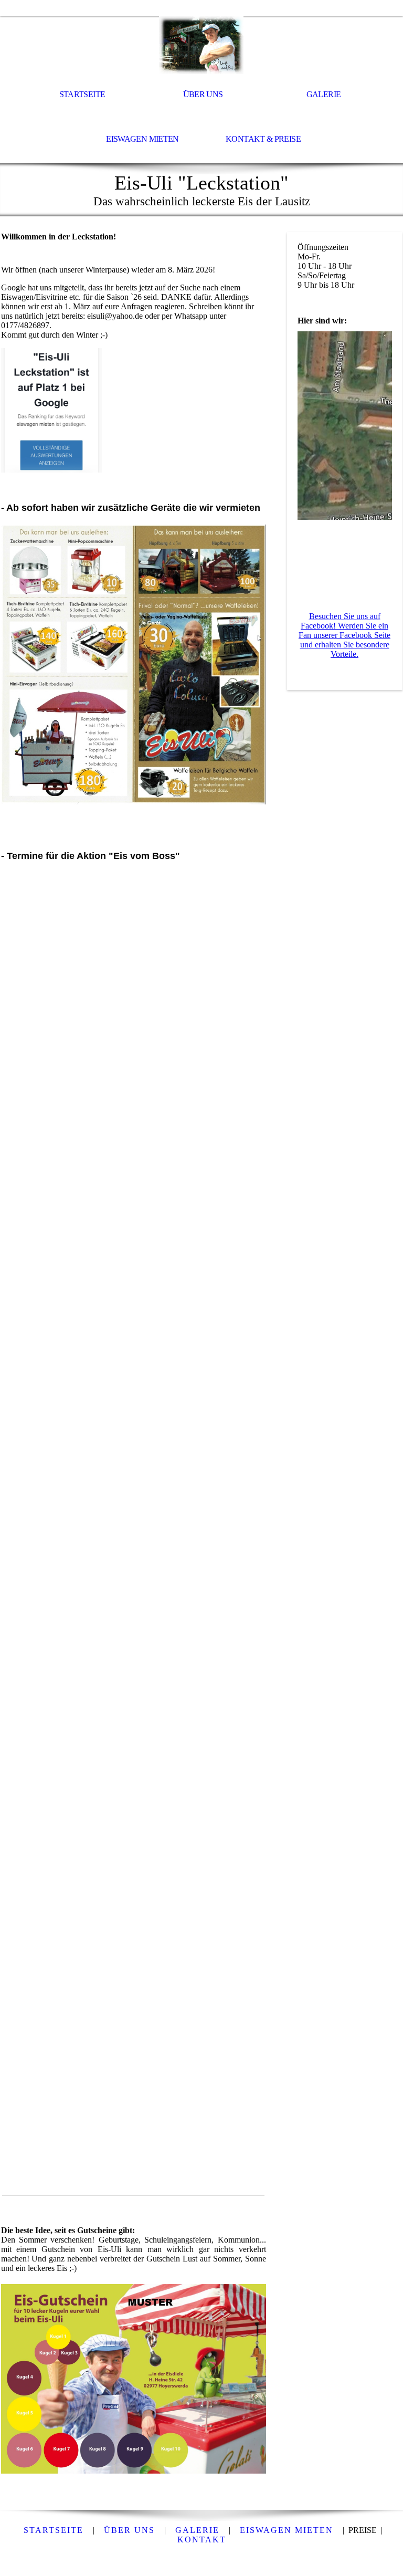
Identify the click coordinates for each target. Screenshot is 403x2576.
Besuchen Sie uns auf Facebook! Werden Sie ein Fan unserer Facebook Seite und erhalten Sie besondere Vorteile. (344, 635)
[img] (201, 45)
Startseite (82, 94)
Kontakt (202, 2540)
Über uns (203, 94)
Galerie (324, 94)
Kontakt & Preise (263, 139)
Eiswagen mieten (142, 139)
